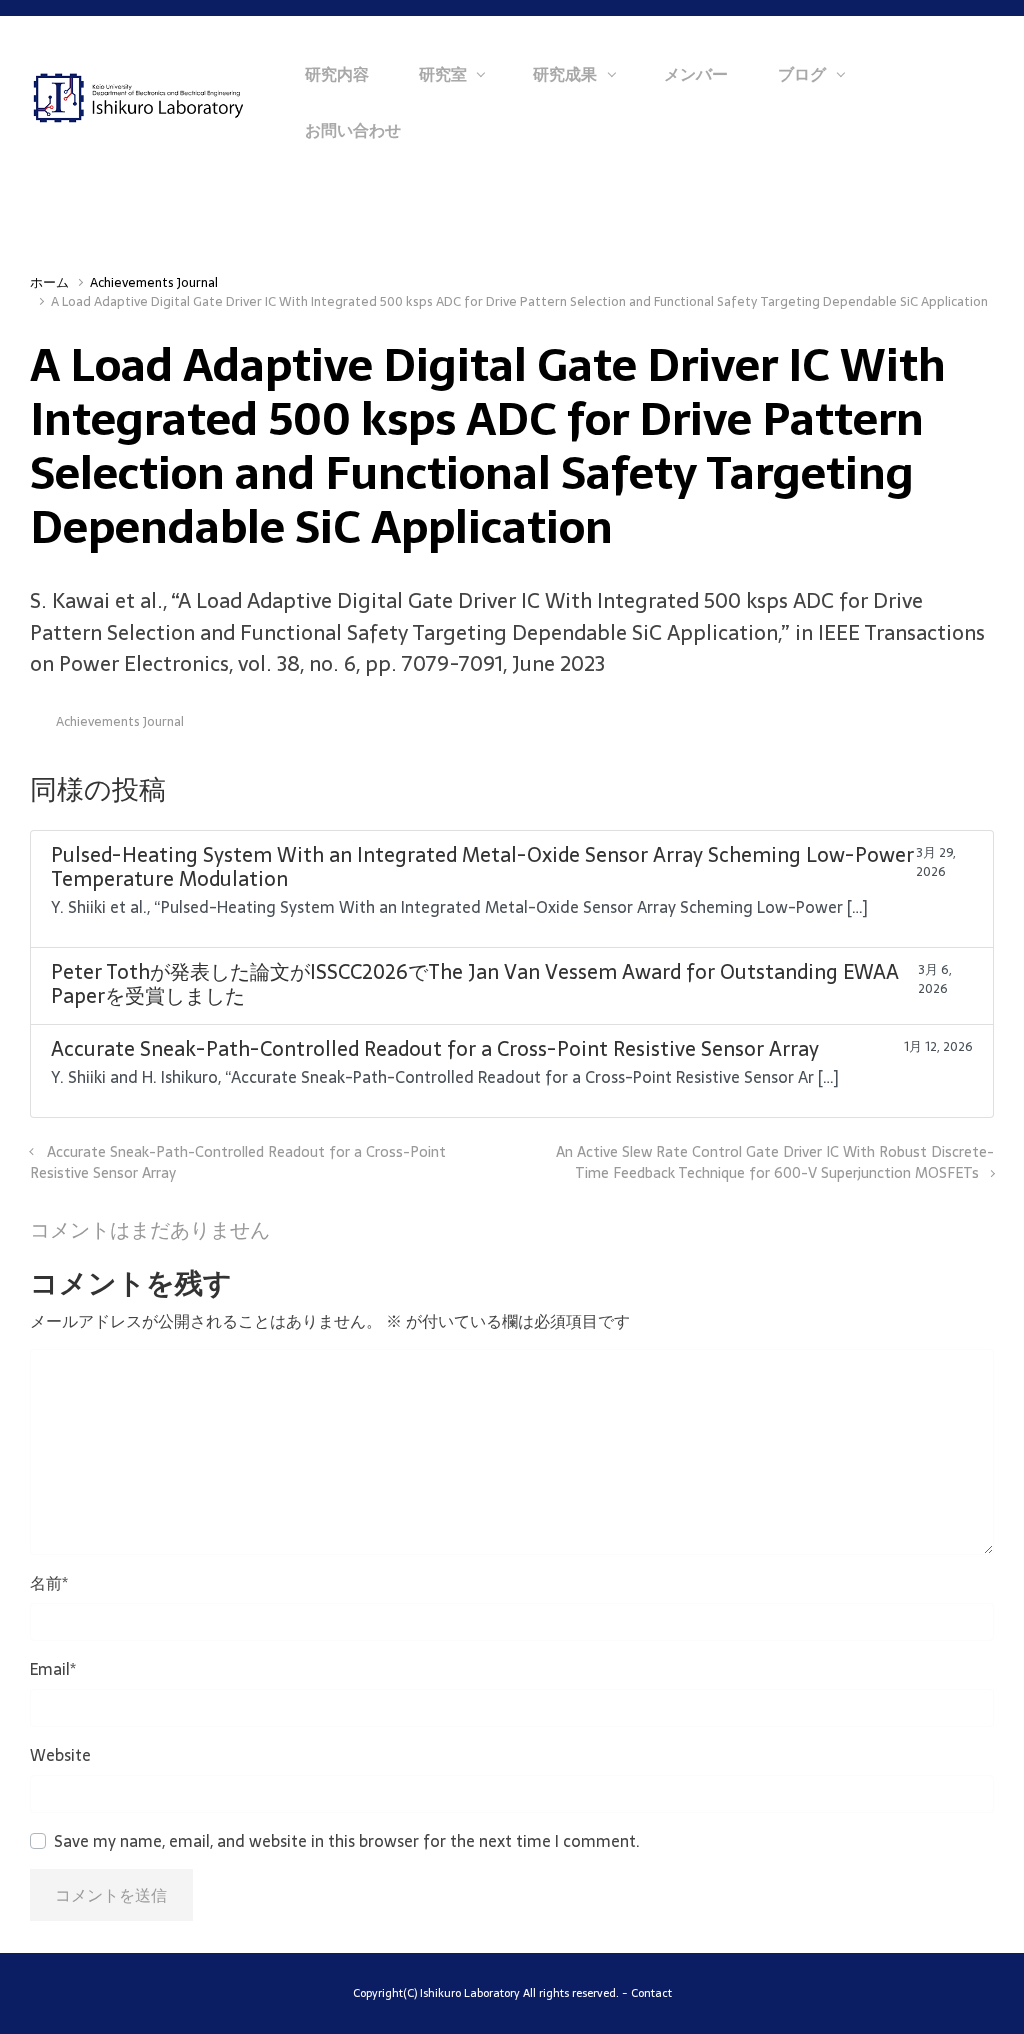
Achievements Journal (154, 282)
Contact (651, 1993)
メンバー (696, 74)
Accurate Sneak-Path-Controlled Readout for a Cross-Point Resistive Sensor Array (238, 1163)
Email (53, 1669)
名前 (49, 1583)
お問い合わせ (353, 130)
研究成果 (565, 74)
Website (60, 1755)
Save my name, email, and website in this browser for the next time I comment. (347, 1841)
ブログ (802, 74)
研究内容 (337, 74)
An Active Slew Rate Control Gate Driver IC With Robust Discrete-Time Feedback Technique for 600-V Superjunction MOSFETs (775, 1163)
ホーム (49, 282)
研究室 (443, 74)
